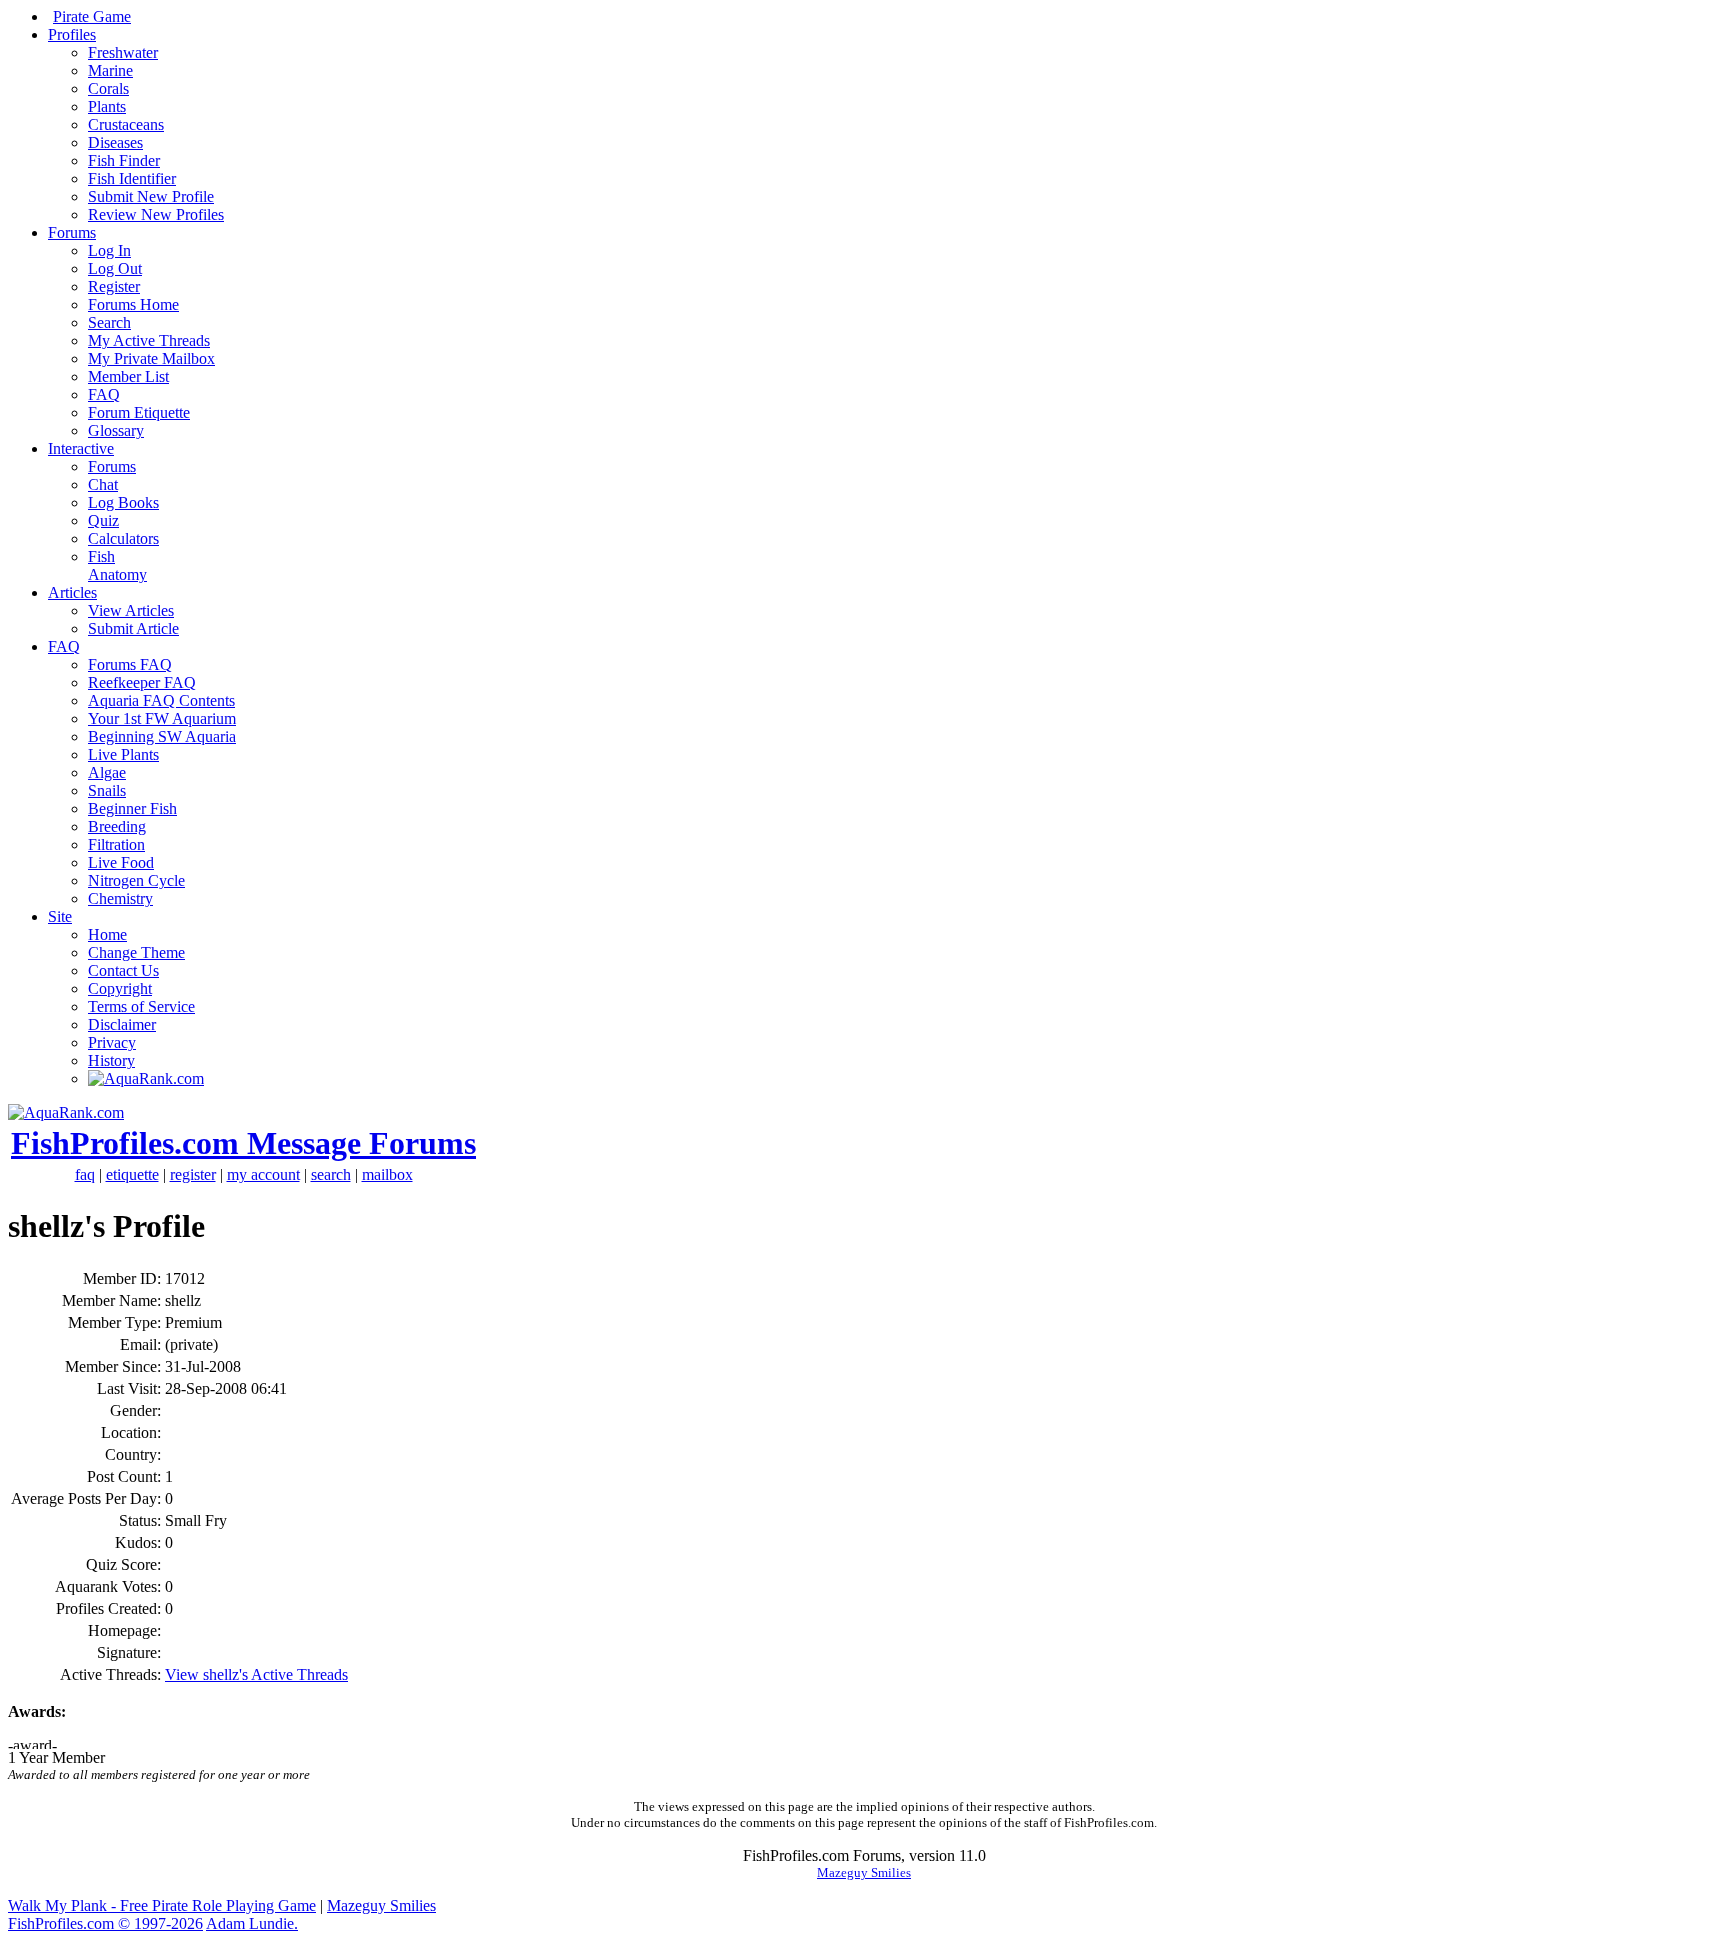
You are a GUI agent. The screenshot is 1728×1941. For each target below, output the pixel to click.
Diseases (115, 142)
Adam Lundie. (252, 1923)
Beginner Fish (132, 808)
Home (107, 934)
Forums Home (133, 304)
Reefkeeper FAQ (142, 682)
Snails (107, 790)
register (193, 1174)
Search (109, 322)
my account (263, 1174)
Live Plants (123, 754)
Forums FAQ (130, 664)
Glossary (116, 430)
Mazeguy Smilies (864, 1872)
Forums (72, 232)
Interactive (81, 448)
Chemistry (120, 898)
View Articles (131, 610)
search (331, 1174)
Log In (109, 250)
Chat (103, 484)
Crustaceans (126, 124)
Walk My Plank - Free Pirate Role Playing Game (162, 1905)
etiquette (132, 1174)
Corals (108, 88)
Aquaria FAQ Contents (161, 700)
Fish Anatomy (117, 565)
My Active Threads (149, 340)
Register (114, 286)
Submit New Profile (151, 196)
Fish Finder (124, 160)
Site (60, 916)
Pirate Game (92, 16)
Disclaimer (122, 1024)
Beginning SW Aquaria (162, 736)
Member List (128, 376)
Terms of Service (141, 1006)
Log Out (115, 268)
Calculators (123, 538)
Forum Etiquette (139, 412)
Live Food (121, 862)
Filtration (116, 844)
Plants (107, 106)
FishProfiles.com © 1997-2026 (105, 1923)
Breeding (117, 826)
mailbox (387, 1174)
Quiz (103, 520)
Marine (110, 70)
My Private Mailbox (151, 358)
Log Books (123, 502)
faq (85, 1174)
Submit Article (133, 628)
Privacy (112, 1042)
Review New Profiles (156, 214)
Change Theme (136, 952)
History (111, 1060)
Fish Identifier (132, 178)
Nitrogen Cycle (136, 880)
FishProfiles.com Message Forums (243, 1143)
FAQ (104, 394)
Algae (107, 772)
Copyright (120, 988)
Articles (72, 592)
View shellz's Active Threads (256, 1674)
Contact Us (123, 970)
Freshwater (123, 52)
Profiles (72, 34)
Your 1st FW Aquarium (162, 718)
